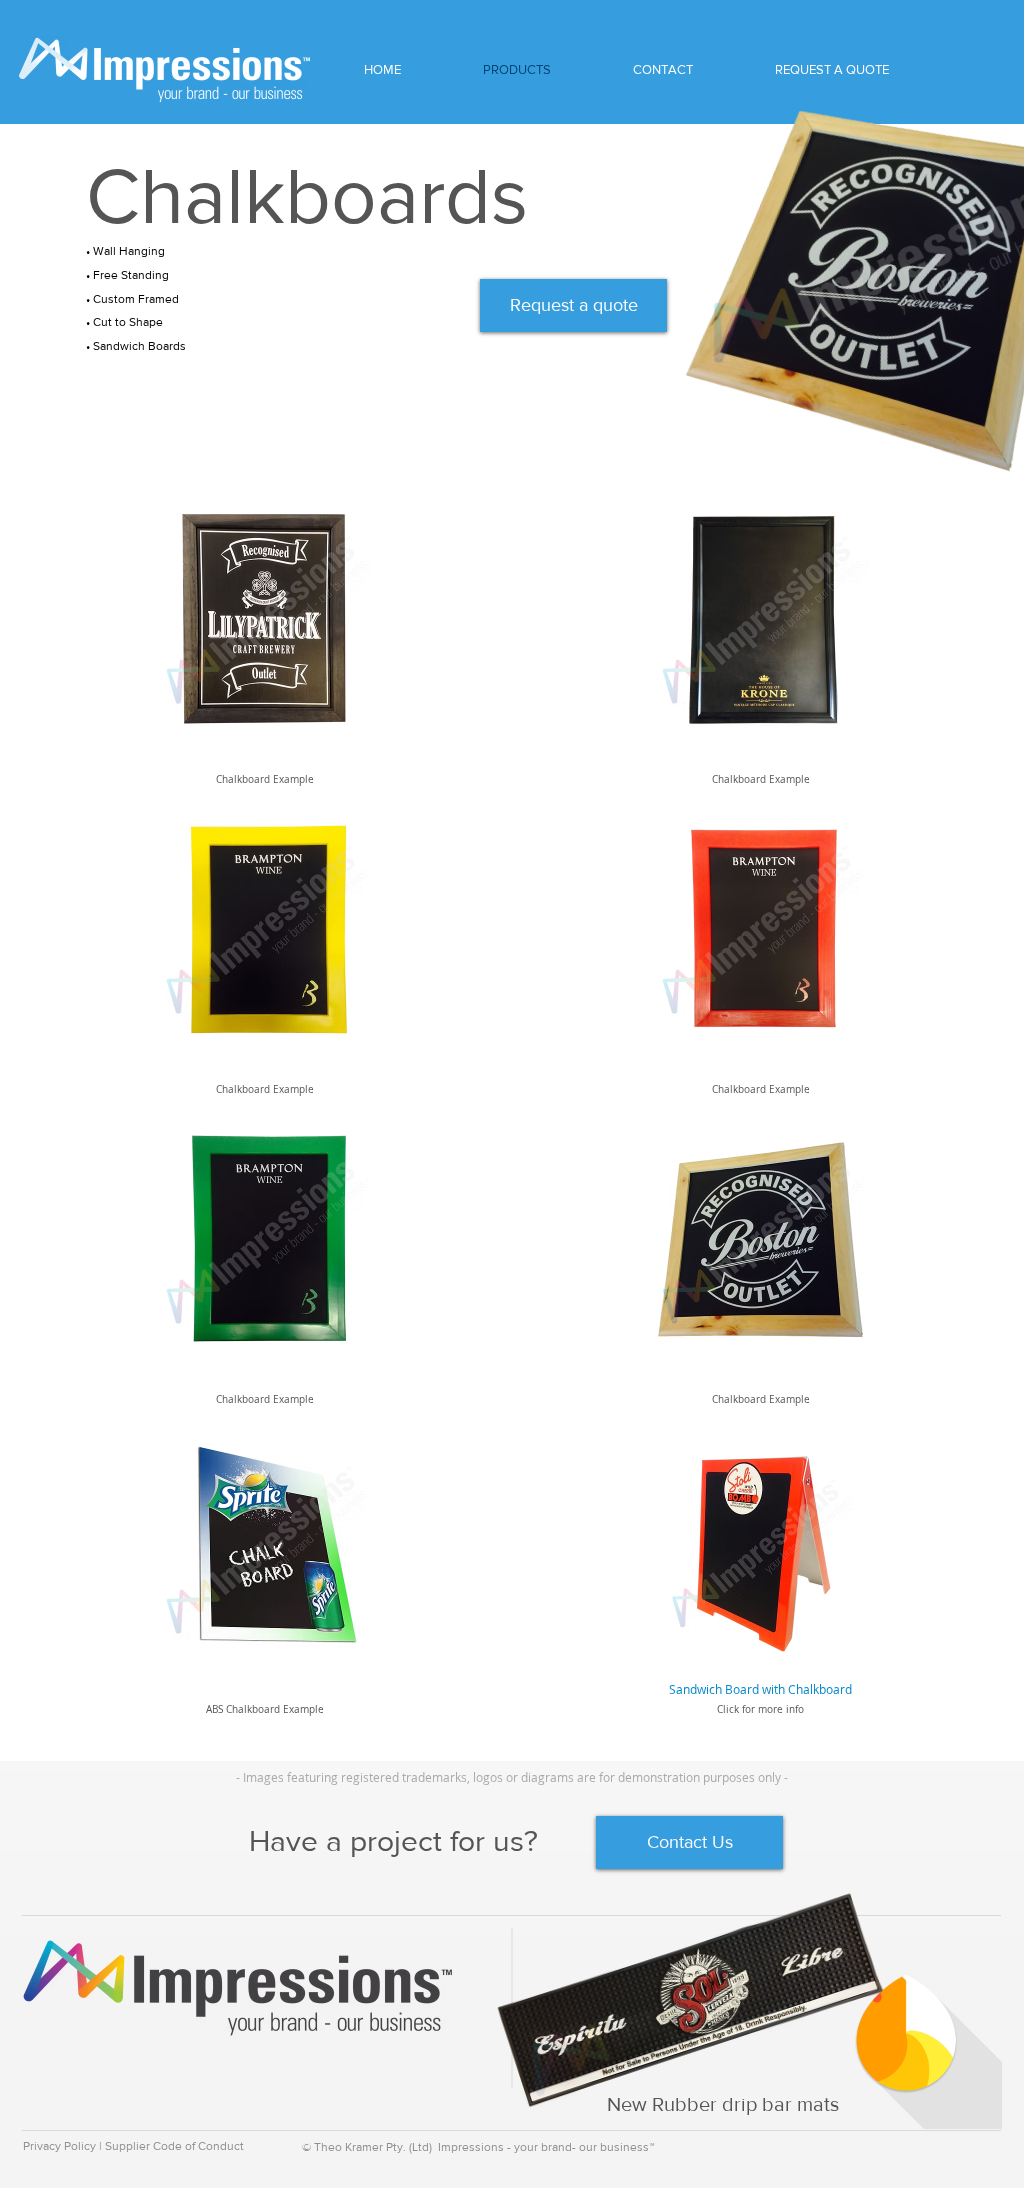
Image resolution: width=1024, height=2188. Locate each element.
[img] (264, 658)
